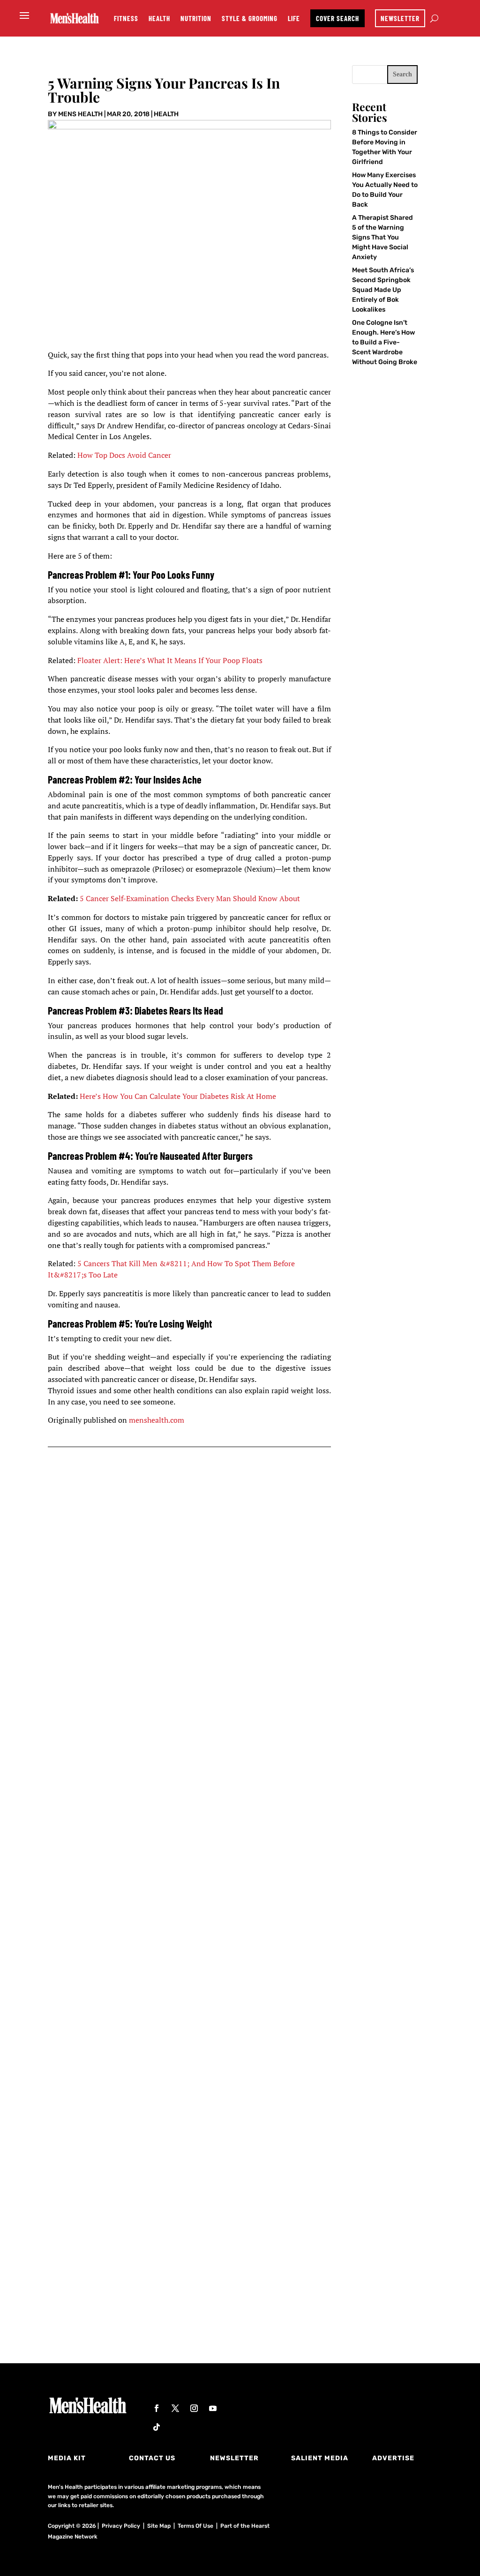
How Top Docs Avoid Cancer (124, 455)
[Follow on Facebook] (157, 2408)
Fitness (126, 18)
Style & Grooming (250, 18)
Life (294, 18)
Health (159, 18)
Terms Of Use (195, 2526)
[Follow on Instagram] (194, 2408)
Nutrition (196, 18)
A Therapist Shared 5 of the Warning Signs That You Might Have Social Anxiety (382, 237)
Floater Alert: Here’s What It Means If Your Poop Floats (170, 660)
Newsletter (400, 18)
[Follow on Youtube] (213, 2408)
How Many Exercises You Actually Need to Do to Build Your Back (190, 1725)
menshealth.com (157, 1420)
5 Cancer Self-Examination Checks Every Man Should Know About (190, 898)
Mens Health (80, 114)
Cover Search (337, 18)
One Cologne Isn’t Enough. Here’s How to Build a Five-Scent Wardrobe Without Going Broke (385, 342)
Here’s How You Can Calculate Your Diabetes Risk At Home (178, 1096)
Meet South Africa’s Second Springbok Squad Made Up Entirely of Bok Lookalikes (383, 290)
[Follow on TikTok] (157, 2427)
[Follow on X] (175, 2408)
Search (402, 74)
